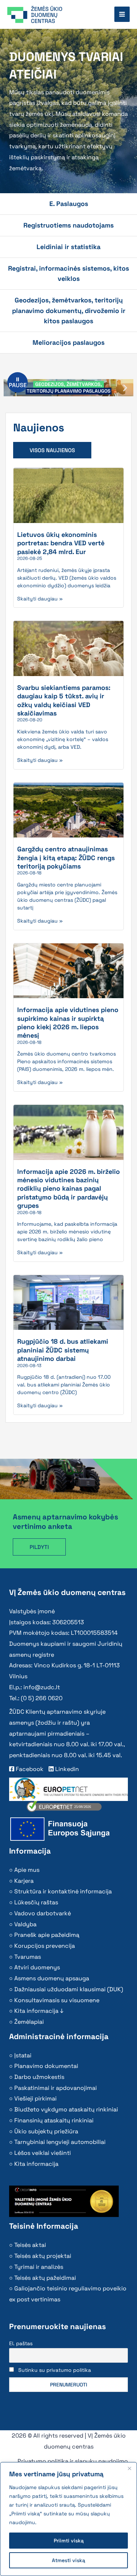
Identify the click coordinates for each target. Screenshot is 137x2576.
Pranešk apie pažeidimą (47, 1935)
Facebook (29, 1769)
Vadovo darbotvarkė (43, 1913)
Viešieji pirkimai (35, 2098)
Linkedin (66, 1769)
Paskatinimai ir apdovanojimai (56, 2088)
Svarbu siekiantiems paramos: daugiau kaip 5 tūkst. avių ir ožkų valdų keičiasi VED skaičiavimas (64, 700)
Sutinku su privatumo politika (55, 2370)
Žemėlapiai (29, 2022)
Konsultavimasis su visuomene (57, 2000)
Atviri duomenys (37, 1967)
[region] (68, 2519)
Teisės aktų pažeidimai (45, 2278)
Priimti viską (69, 2541)
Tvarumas (28, 1957)
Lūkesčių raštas (36, 1902)
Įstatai (23, 2055)
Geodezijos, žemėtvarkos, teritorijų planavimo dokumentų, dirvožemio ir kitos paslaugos (69, 310)
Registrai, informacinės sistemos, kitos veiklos (68, 273)
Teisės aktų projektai (43, 2256)
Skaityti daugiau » (40, 599)
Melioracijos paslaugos (68, 342)
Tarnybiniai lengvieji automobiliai (60, 2142)
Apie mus (27, 1870)
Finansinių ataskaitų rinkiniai (54, 2120)
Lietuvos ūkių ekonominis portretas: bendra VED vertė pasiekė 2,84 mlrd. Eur (61, 543)
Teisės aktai (30, 2245)
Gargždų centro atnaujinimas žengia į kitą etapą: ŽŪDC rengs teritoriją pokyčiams (66, 858)
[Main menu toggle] (122, 14)
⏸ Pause (18, 382)
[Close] (129, 2468)
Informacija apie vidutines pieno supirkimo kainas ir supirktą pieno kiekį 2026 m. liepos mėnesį (68, 1022)
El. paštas (21, 2343)
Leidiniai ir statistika (68, 247)
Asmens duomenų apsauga (52, 1978)
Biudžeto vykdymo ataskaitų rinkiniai (66, 2109)
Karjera (24, 1881)
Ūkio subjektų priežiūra (46, 2131)
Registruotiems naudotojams (68, 225)
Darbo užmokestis (39, 2077)
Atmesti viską (68, 2560)
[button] (125, 388)
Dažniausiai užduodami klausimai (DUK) (69, 1989)
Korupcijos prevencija (45, 1946)
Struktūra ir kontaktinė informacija (63, 1891)
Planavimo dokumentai (46, 2066)
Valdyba (25, 1924)
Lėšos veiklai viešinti (43, 2153)
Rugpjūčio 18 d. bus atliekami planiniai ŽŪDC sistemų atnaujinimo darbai (63, 1350)
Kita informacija (36, 2164)
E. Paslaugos (69, 204)
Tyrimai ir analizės (39, 2267)
